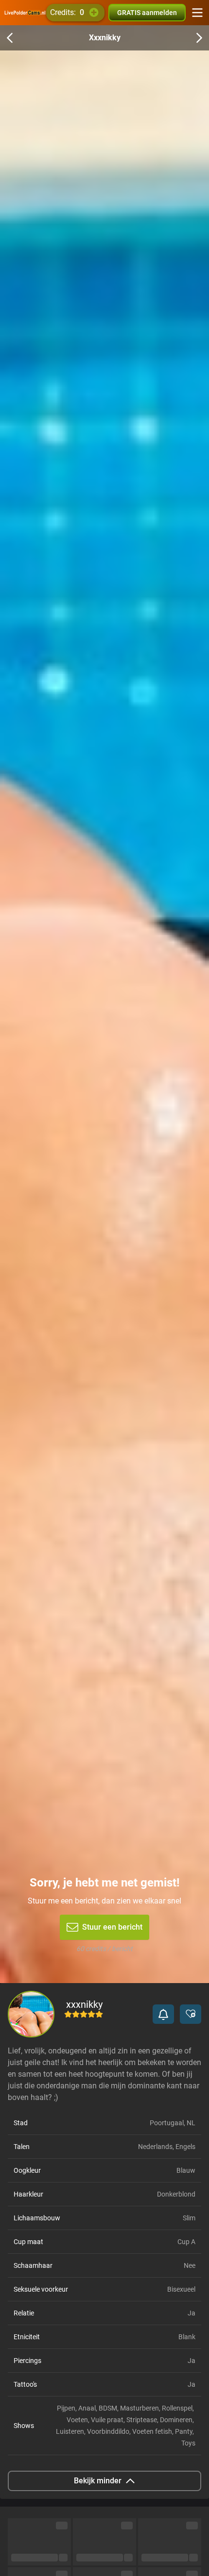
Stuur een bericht (112, 1927)
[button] (163, 2014)
